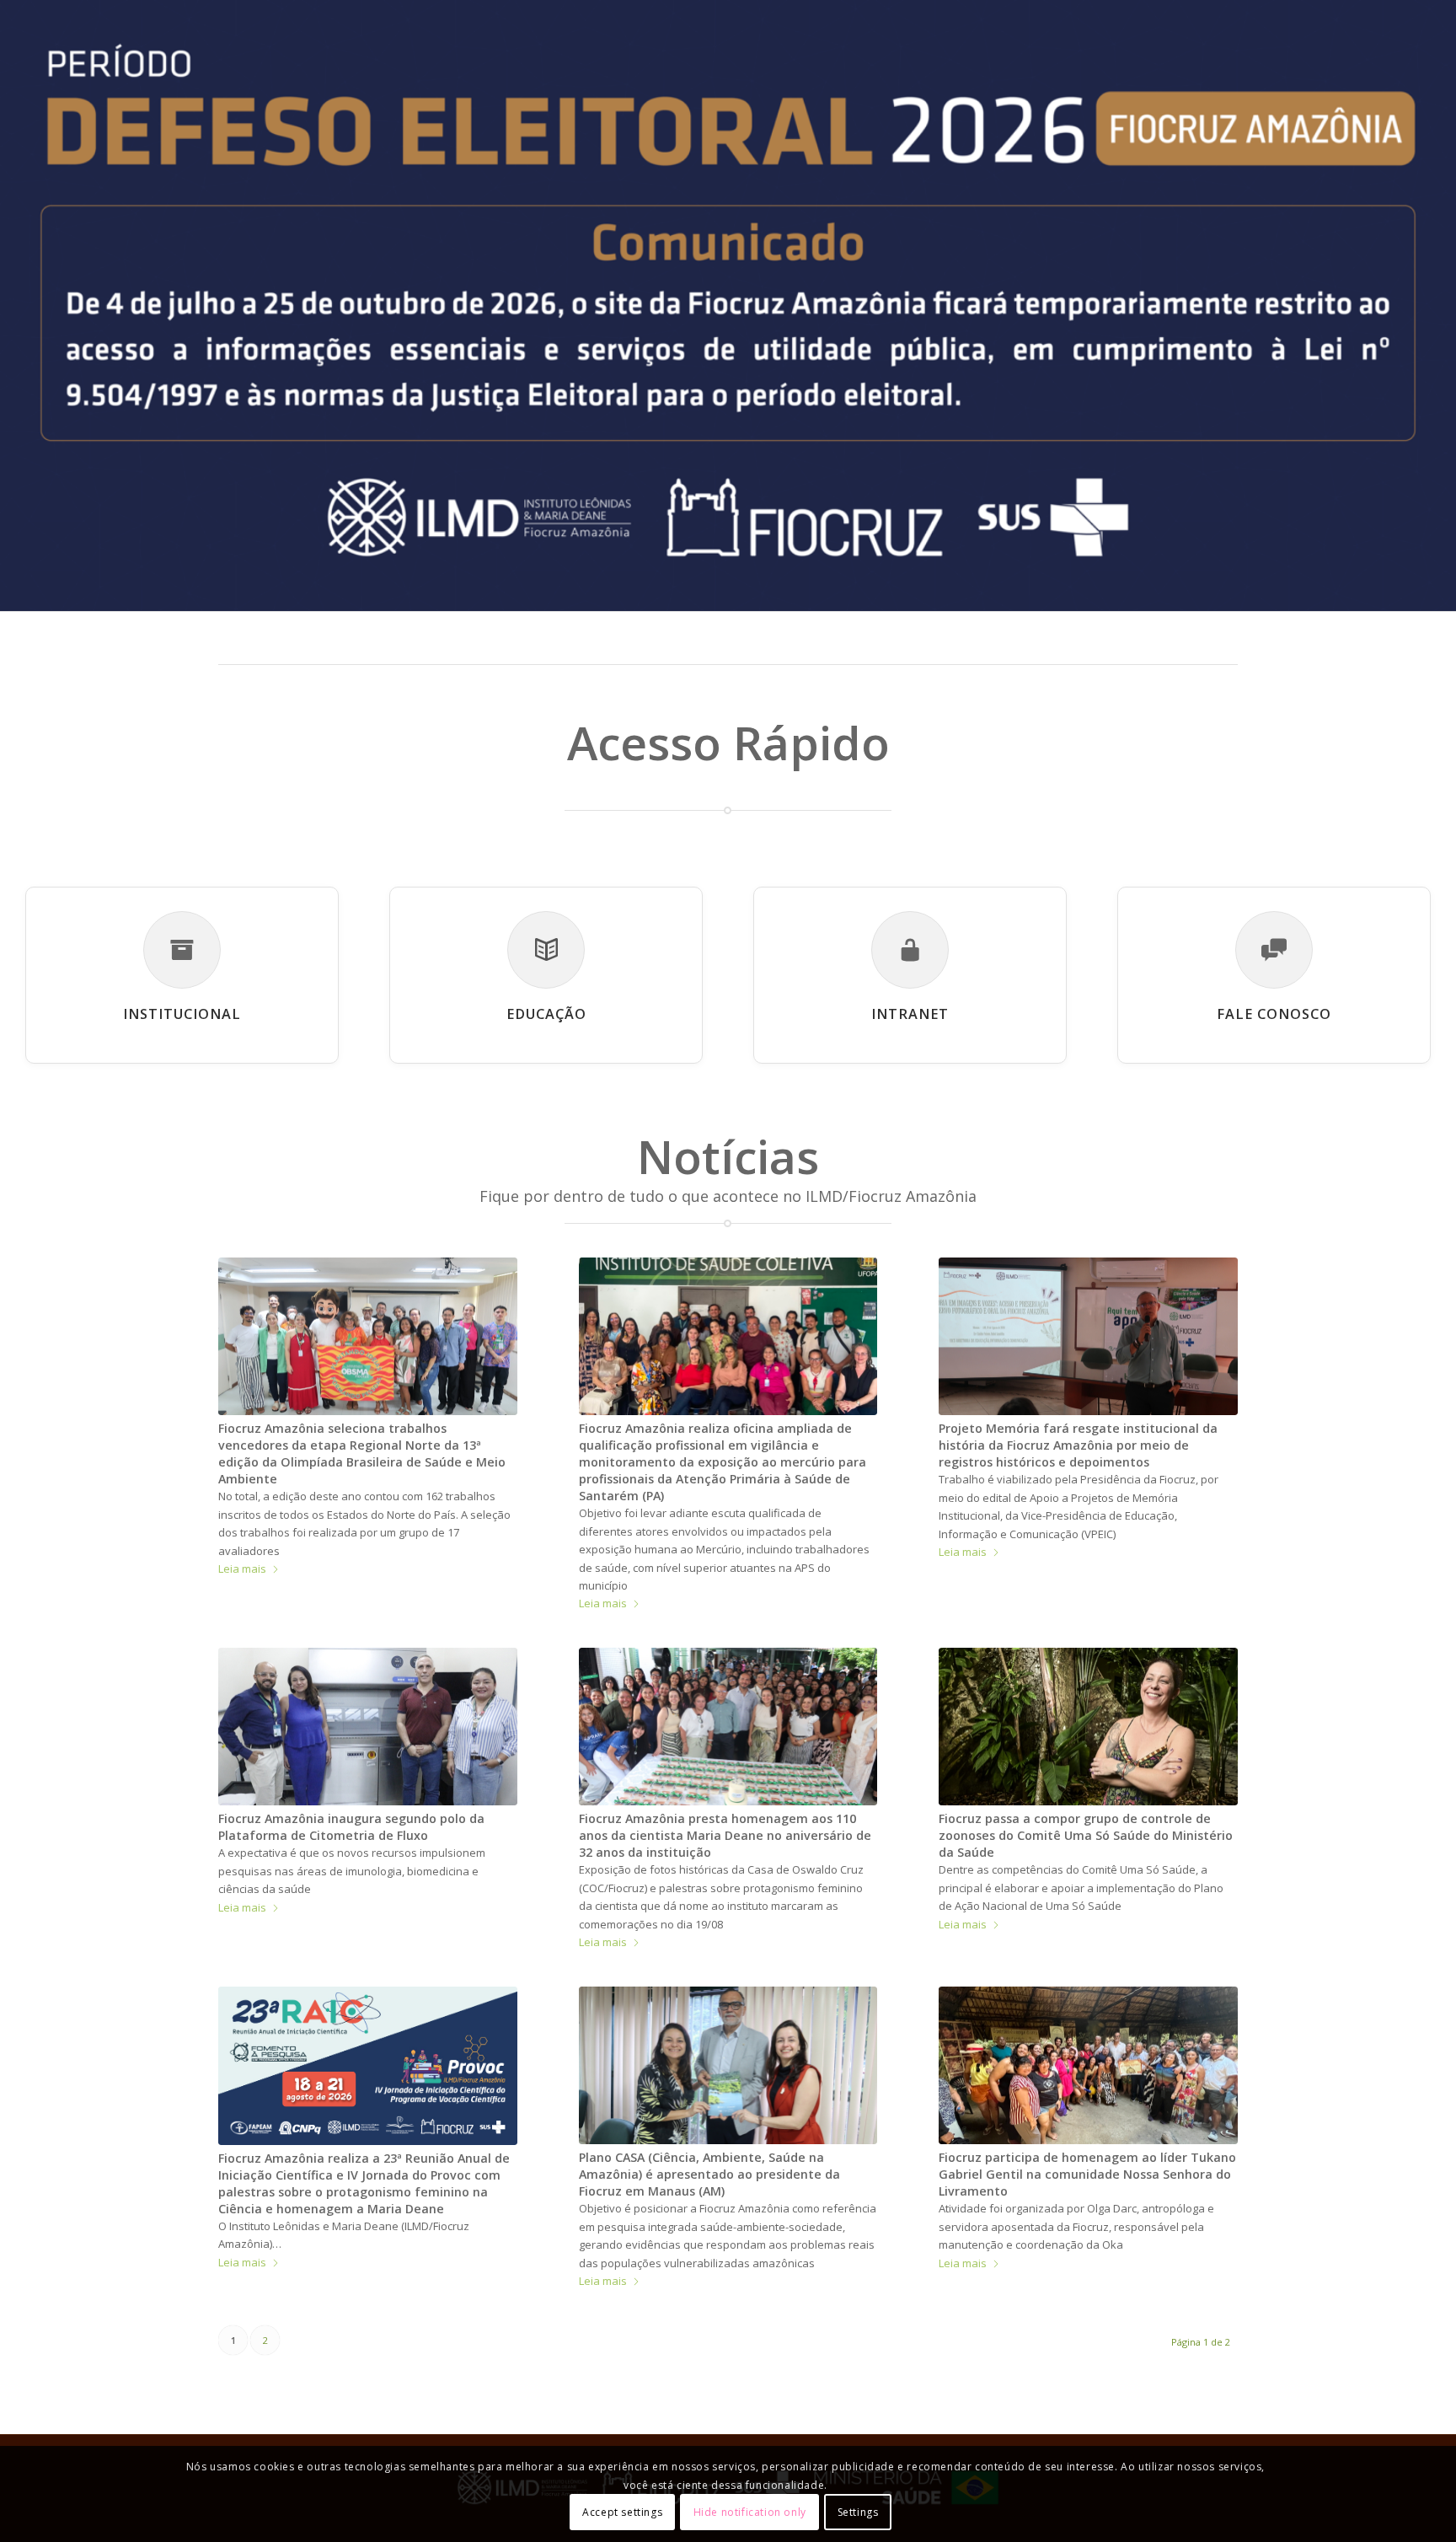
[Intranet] (910, 950)
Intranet (910, 1014)
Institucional (182, 1014)
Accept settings (622, 2512)
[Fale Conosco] (1274, 950)
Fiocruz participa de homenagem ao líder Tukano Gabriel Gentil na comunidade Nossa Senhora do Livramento (1087, 2174)
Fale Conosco (1274, 1014)
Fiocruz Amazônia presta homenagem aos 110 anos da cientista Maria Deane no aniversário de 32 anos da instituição (725, 1835)
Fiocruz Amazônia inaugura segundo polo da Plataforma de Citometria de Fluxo (351, 1827)
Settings (858, 2512)
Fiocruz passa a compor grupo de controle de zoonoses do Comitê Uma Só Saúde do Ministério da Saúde (1086, 1835)
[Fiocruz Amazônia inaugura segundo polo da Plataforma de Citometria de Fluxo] (368, 1727)
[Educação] (546, 950)
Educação (546, 1014)
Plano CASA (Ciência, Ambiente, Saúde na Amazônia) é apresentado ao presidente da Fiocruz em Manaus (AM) (709, 2174)
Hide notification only (750, 2512)
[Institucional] (182, 950)
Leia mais (242, 1569)
